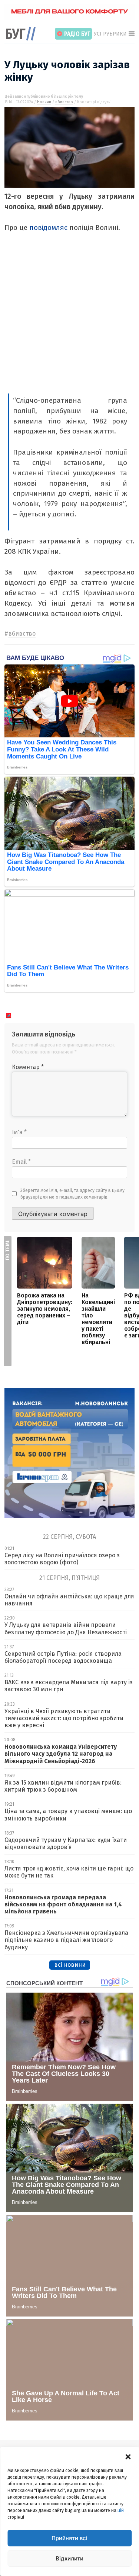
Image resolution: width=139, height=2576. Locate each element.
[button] (128, 2456)
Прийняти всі (69, 2538)
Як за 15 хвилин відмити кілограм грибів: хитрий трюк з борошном (63, 1786)
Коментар (28, 1067)
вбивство (64, 102)
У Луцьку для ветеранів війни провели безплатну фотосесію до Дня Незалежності (66, 1628)
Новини (44, 102)
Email (21, 1162)
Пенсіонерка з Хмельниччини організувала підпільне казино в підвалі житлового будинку (66, 1940)
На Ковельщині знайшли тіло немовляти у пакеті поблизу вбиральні (98, 1319)
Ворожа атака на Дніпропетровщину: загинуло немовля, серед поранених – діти (45, 1309)
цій (121, 2510)
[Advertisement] (69, 320)
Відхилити (69, 2558)
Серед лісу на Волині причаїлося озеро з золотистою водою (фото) (62, 1559)
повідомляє (49, 227)
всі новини (70, 1965)
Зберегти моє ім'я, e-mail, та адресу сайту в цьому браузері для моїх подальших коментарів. (72, 1194)
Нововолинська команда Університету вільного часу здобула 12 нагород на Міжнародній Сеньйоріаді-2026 (61, 1754)
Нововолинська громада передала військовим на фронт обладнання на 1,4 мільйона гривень (63, 1904)
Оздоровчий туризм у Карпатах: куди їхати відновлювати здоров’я (66, 1843)
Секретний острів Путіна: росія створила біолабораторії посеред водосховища (63, 1657)
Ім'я (19, 1132)
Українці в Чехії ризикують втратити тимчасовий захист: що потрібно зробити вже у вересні (64, 1718)
